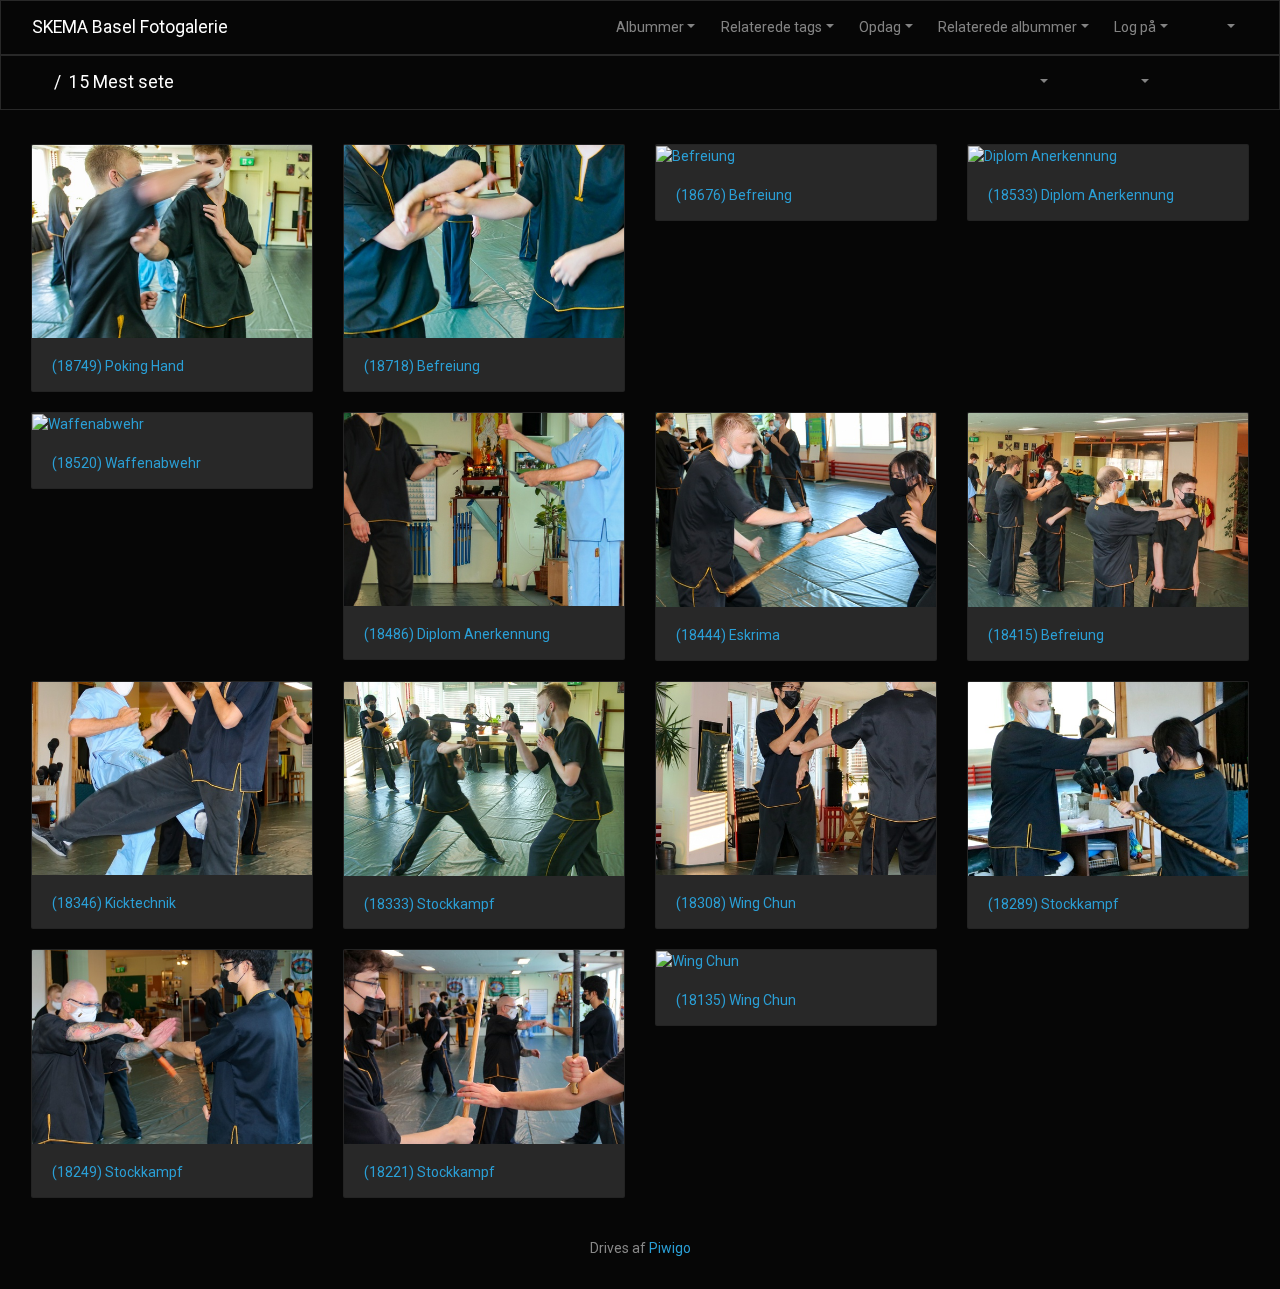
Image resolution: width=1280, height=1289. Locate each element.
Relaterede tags (771, 27)
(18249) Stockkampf (117, 1172)
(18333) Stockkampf (429, 904)
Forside (39, 82)
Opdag (880, 27)
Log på (1135, 27)
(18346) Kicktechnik (114, 903)
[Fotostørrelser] (1032, 82)
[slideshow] (1082, 82)
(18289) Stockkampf (1053, 904)
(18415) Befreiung (1046, 635)
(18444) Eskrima (728, 635)
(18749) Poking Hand (118, 366)
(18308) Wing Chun (736, 903)
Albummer (650, 27)
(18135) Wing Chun (736, 1000)
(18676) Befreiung (734, 195)
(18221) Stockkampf (429, 1172)
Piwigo (670, 1248)
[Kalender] (1133, 82)
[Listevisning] (1226, 82)
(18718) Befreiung (422, 366)
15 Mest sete (121, 82)
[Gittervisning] (1183, 82)
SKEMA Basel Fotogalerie (130, 27)
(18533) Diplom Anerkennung (1081, 195)
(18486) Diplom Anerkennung (457, 634)
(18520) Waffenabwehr (126, 463)
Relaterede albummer (1007, 27)
